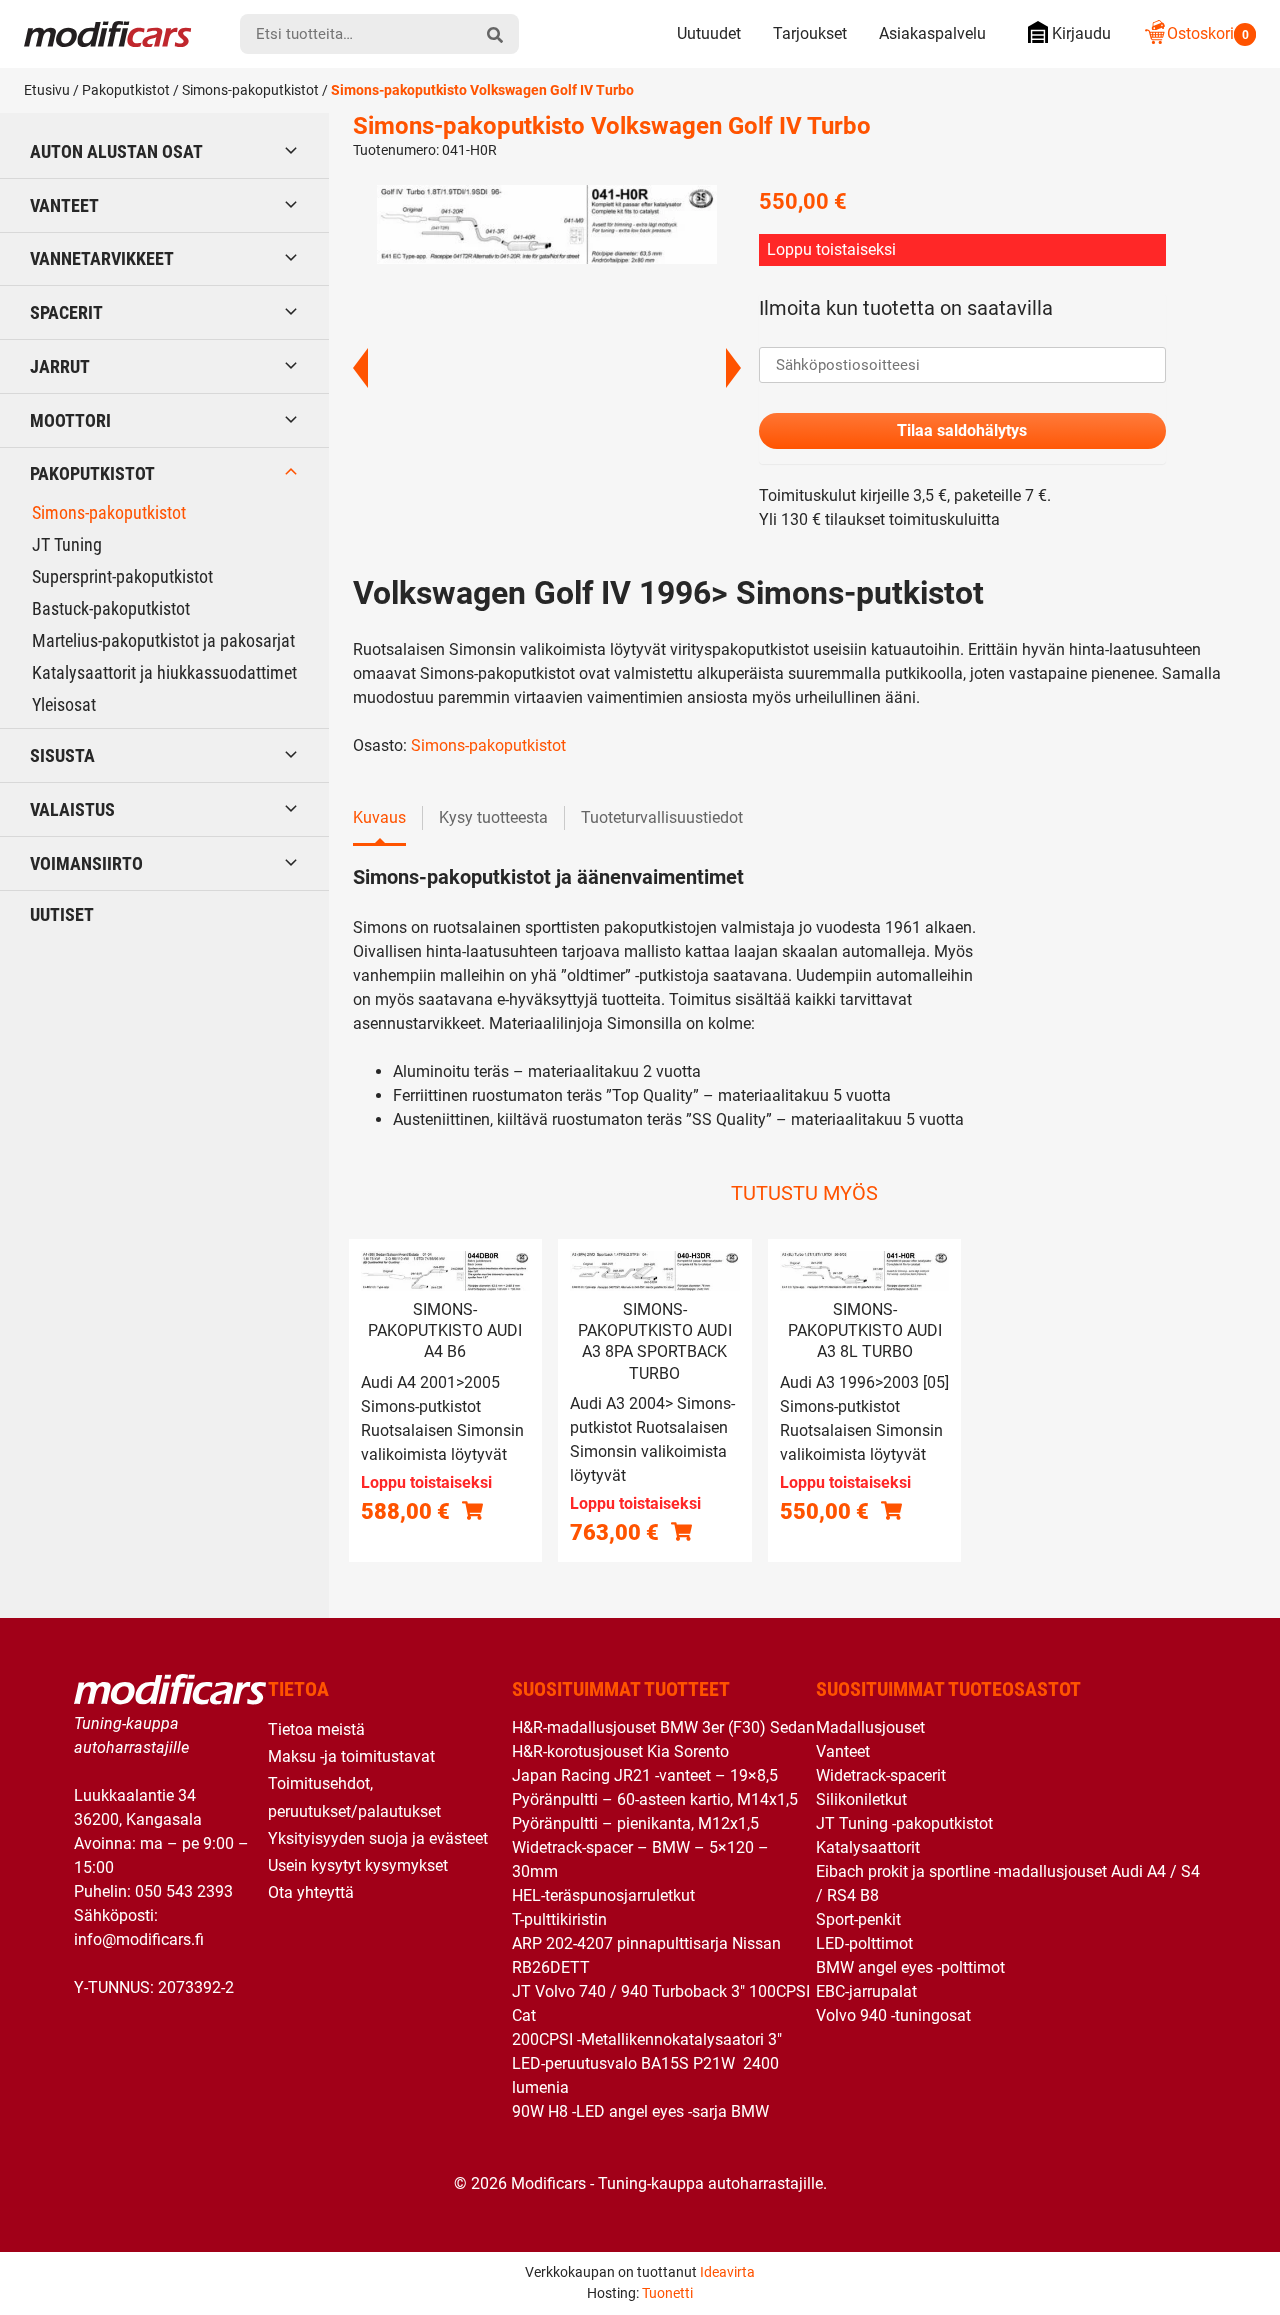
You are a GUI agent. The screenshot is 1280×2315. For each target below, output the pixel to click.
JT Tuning (67, 544)
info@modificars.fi (139, 1939)
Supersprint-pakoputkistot (122, 576)
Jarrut (60, 366)
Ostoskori (1208, 33)
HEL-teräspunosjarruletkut (603, 1895)
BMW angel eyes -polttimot (910, 1967)
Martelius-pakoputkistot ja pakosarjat (163, 640)
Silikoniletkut (861, 1799)
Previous (360, 368)
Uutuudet (709, 33)
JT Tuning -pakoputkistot (904, 1823)
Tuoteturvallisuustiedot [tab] (662, 817)
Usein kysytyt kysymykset (358, 1865)
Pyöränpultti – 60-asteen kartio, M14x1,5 (655, 1799)
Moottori (70, 420)
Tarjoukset (810, 33)
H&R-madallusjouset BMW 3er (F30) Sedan (663, 1727)
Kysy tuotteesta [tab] (493, 817)
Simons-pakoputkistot (250, 90)
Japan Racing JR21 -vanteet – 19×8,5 (645, 1775)
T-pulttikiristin (559, 1919)
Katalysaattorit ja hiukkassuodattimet (164, 672)
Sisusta (62, 755)
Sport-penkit (858, 1919)
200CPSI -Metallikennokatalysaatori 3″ (647, 2039)
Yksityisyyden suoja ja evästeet (378, 1838)
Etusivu (47, 90)
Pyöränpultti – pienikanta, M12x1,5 (635, 1823)
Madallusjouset (870, 1727)
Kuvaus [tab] (379, 817)
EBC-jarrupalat (866, 1991)
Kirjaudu (1081, 33)
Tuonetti (667, 2293)
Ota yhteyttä (311, 1892)
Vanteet (64, 205)
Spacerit (66, 312)
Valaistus (72, 809)
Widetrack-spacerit (881, 1775)
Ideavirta (727, 2272)
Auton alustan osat (116, 151)
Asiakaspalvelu (932, 33)
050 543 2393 (184, 1891)
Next (733, 368)
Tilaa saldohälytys (962, 430)
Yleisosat (64, 704)
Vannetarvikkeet (102, 258)
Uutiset (62, 914)
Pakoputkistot (126, 90)
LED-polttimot (864, 1943)
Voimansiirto (86, 863)
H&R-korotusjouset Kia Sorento (620, 1751)
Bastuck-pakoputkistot (111, 608)
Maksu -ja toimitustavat (351, 1756)
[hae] (495, 34)
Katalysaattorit (868, 1847)
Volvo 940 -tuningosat (893, 2015)
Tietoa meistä (316, 1729)
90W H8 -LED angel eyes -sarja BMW (640, 2111)
